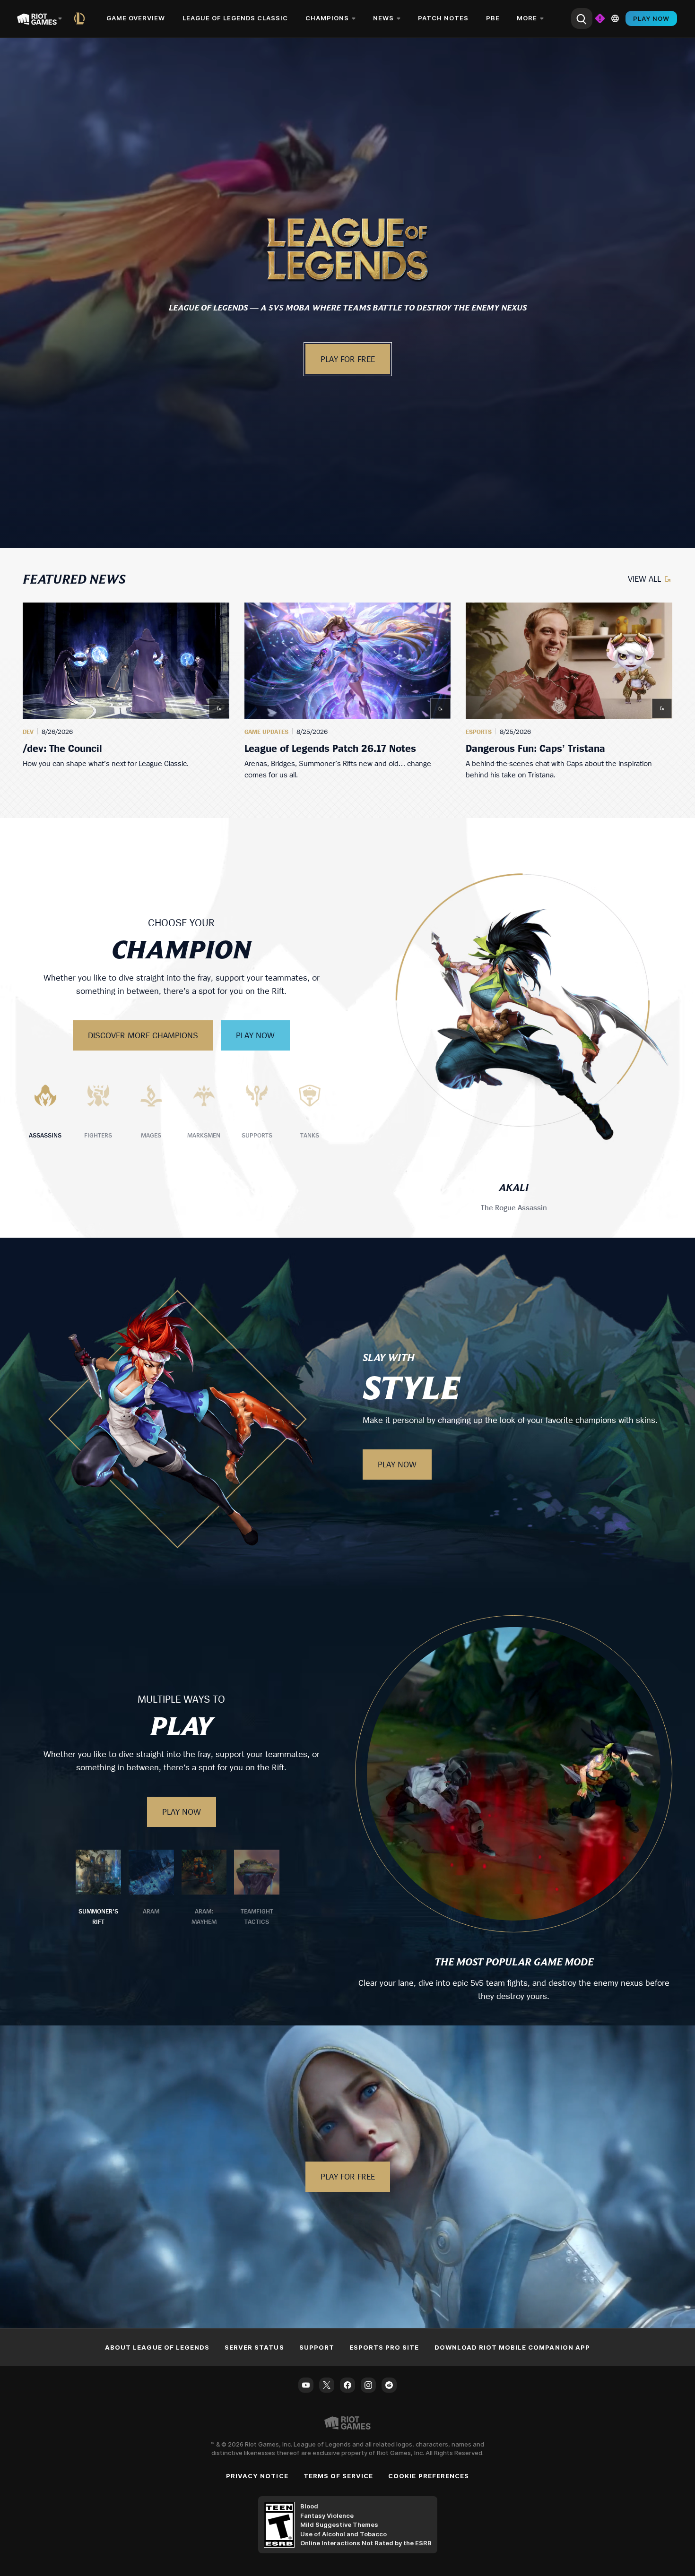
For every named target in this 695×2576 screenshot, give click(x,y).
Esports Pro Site (384, 2347)
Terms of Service (339, 2476)
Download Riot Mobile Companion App (512, 2347)
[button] (347, 249)
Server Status (254, 2347)
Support (317, 2347)
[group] (347, 691)
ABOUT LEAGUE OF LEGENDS (157, 2347)
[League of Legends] (81, 18)
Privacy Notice (257, 2476)
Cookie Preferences (429, 2476)
